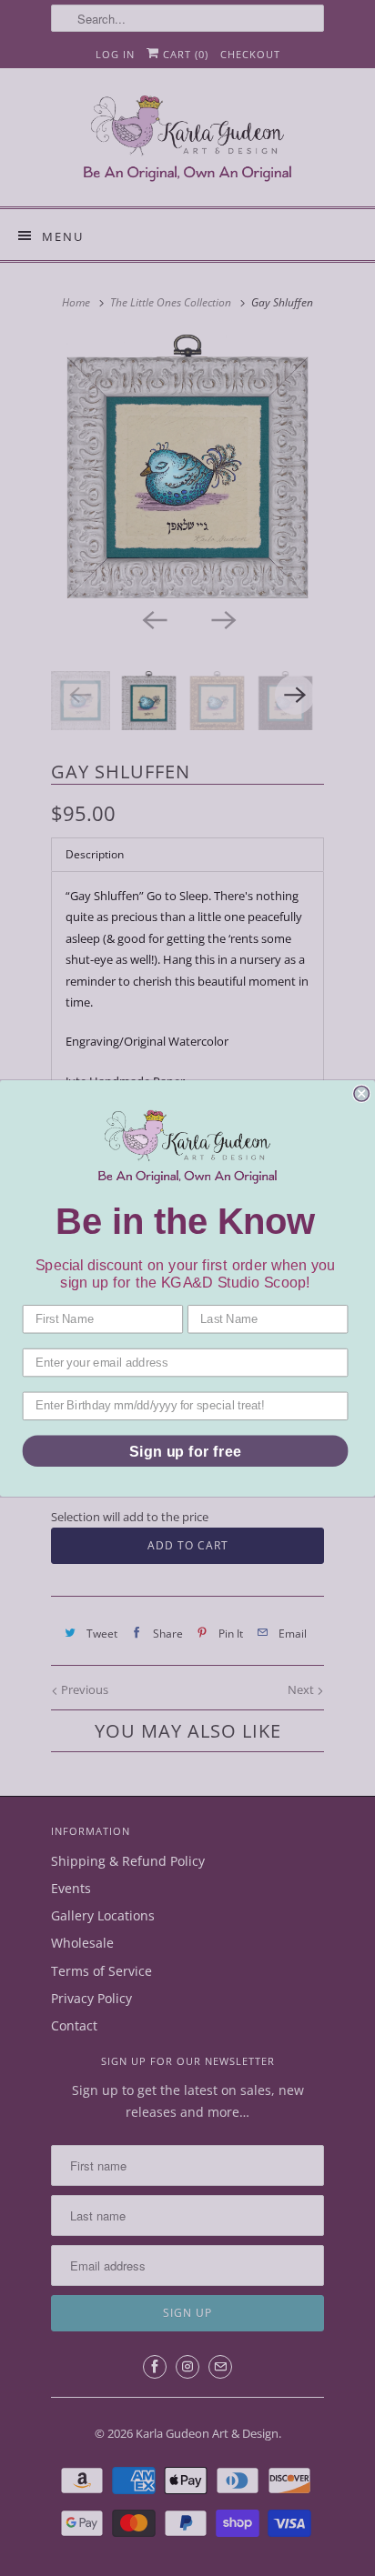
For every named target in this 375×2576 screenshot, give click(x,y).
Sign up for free (185, 1450)
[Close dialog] (361, 1093)
